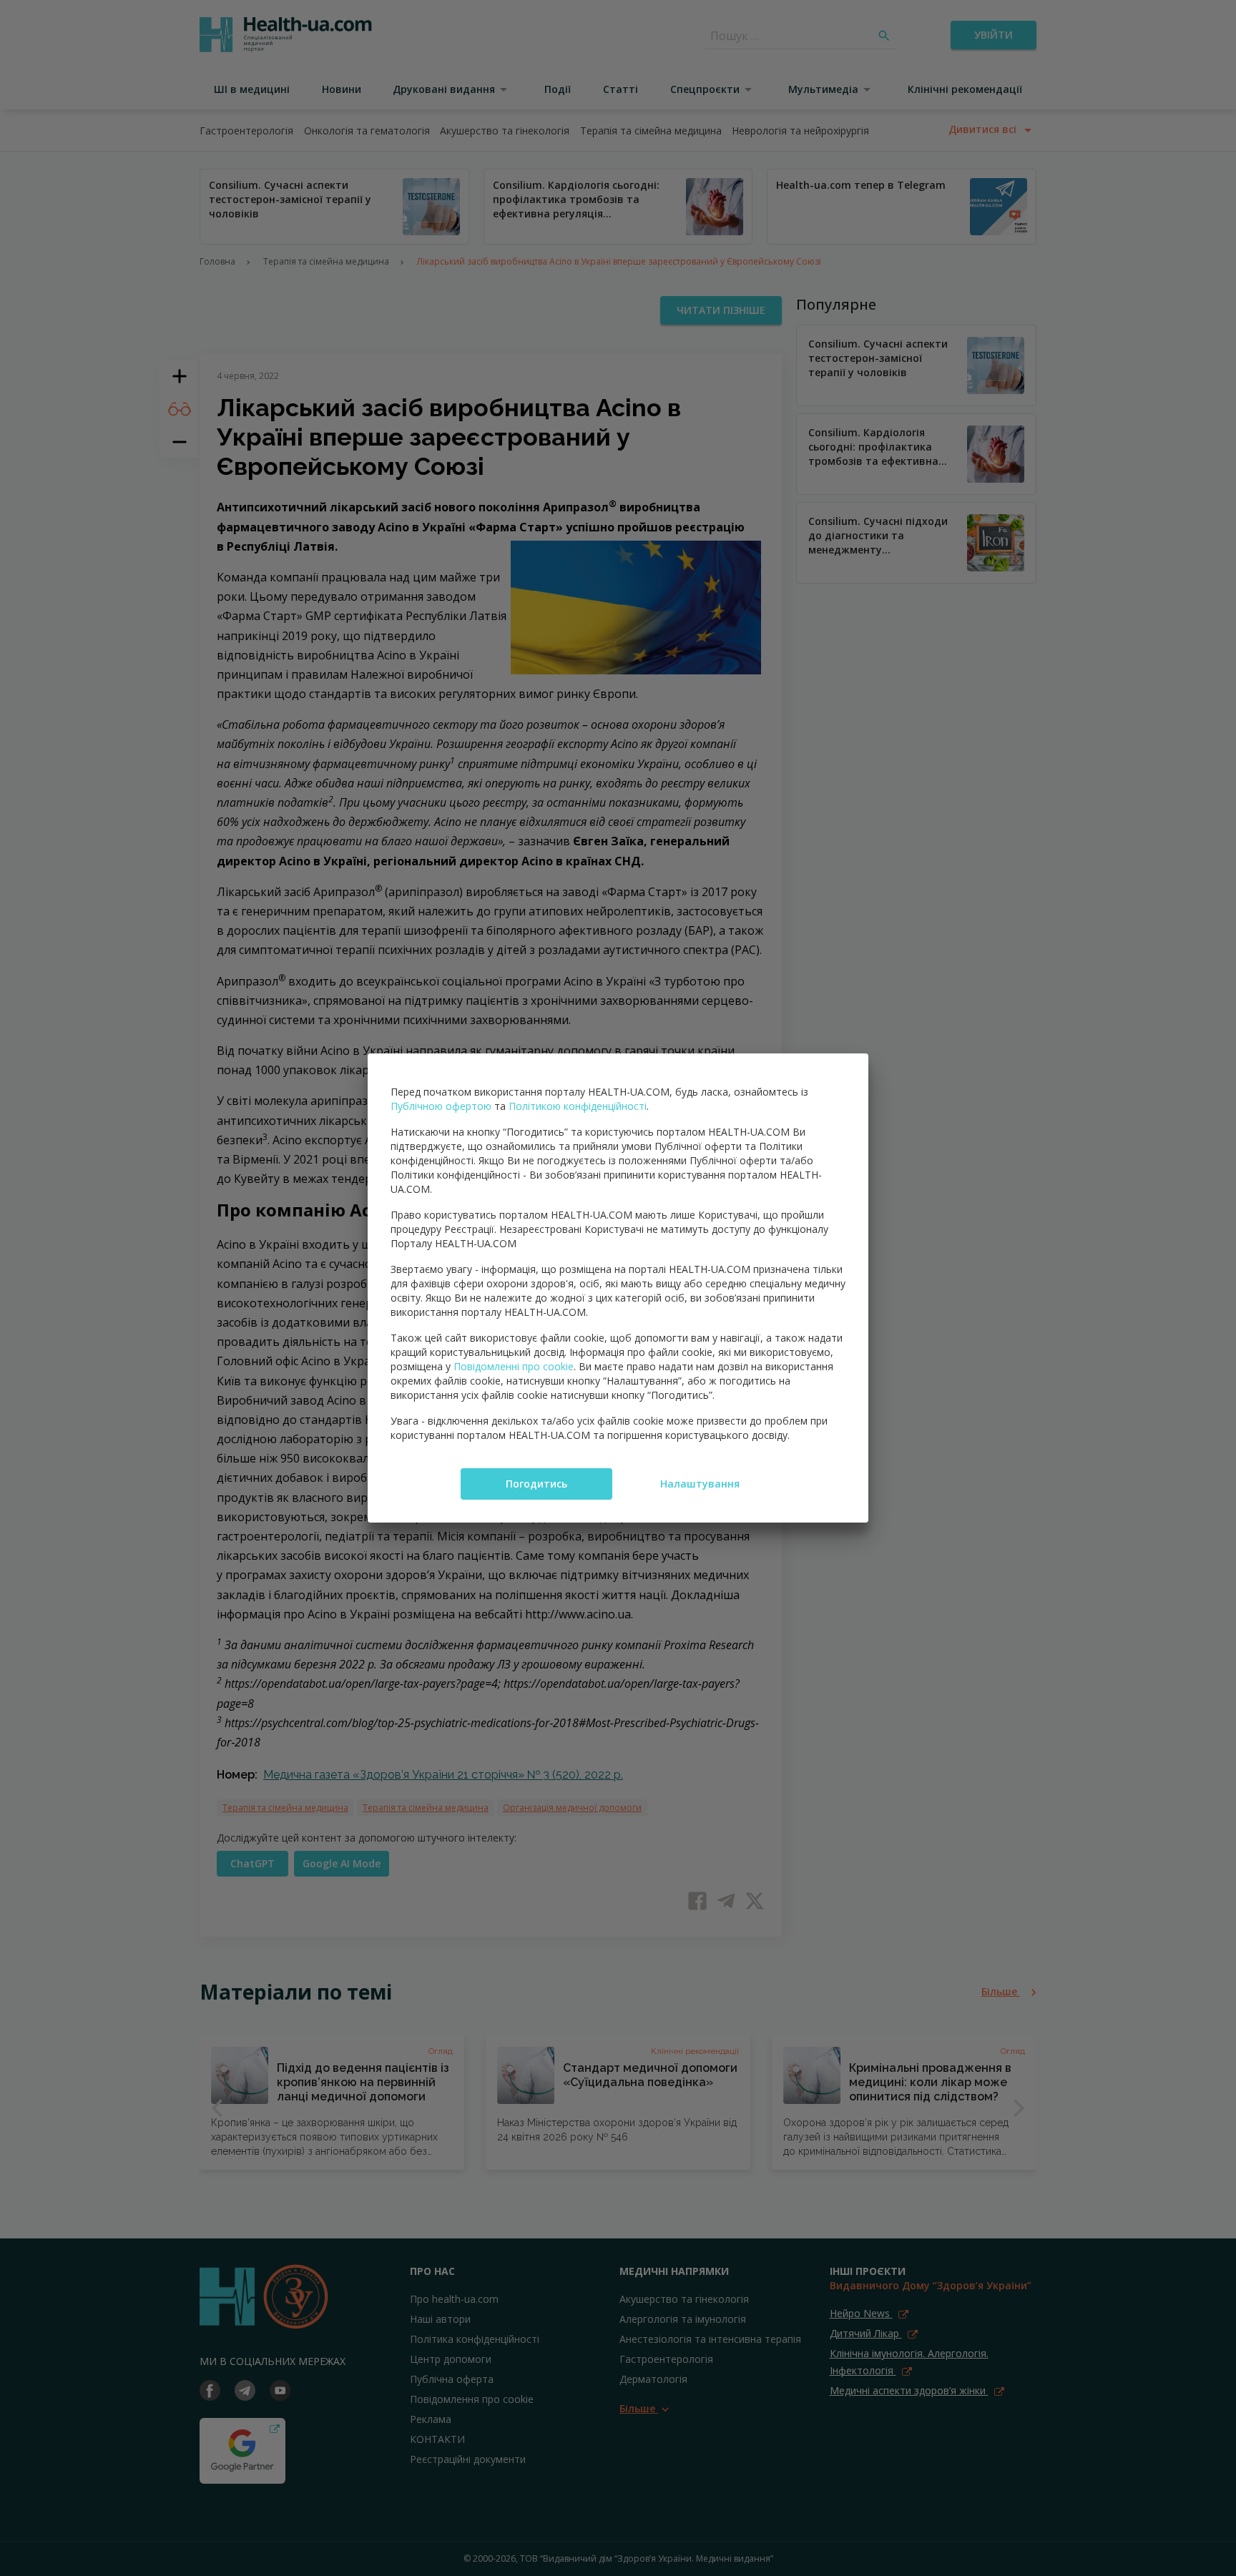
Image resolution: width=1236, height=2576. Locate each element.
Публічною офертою (441, 1106)
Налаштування (700, 1484)
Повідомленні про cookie (514, 1366)
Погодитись (536, 1484)
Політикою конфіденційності (578, 1106)
